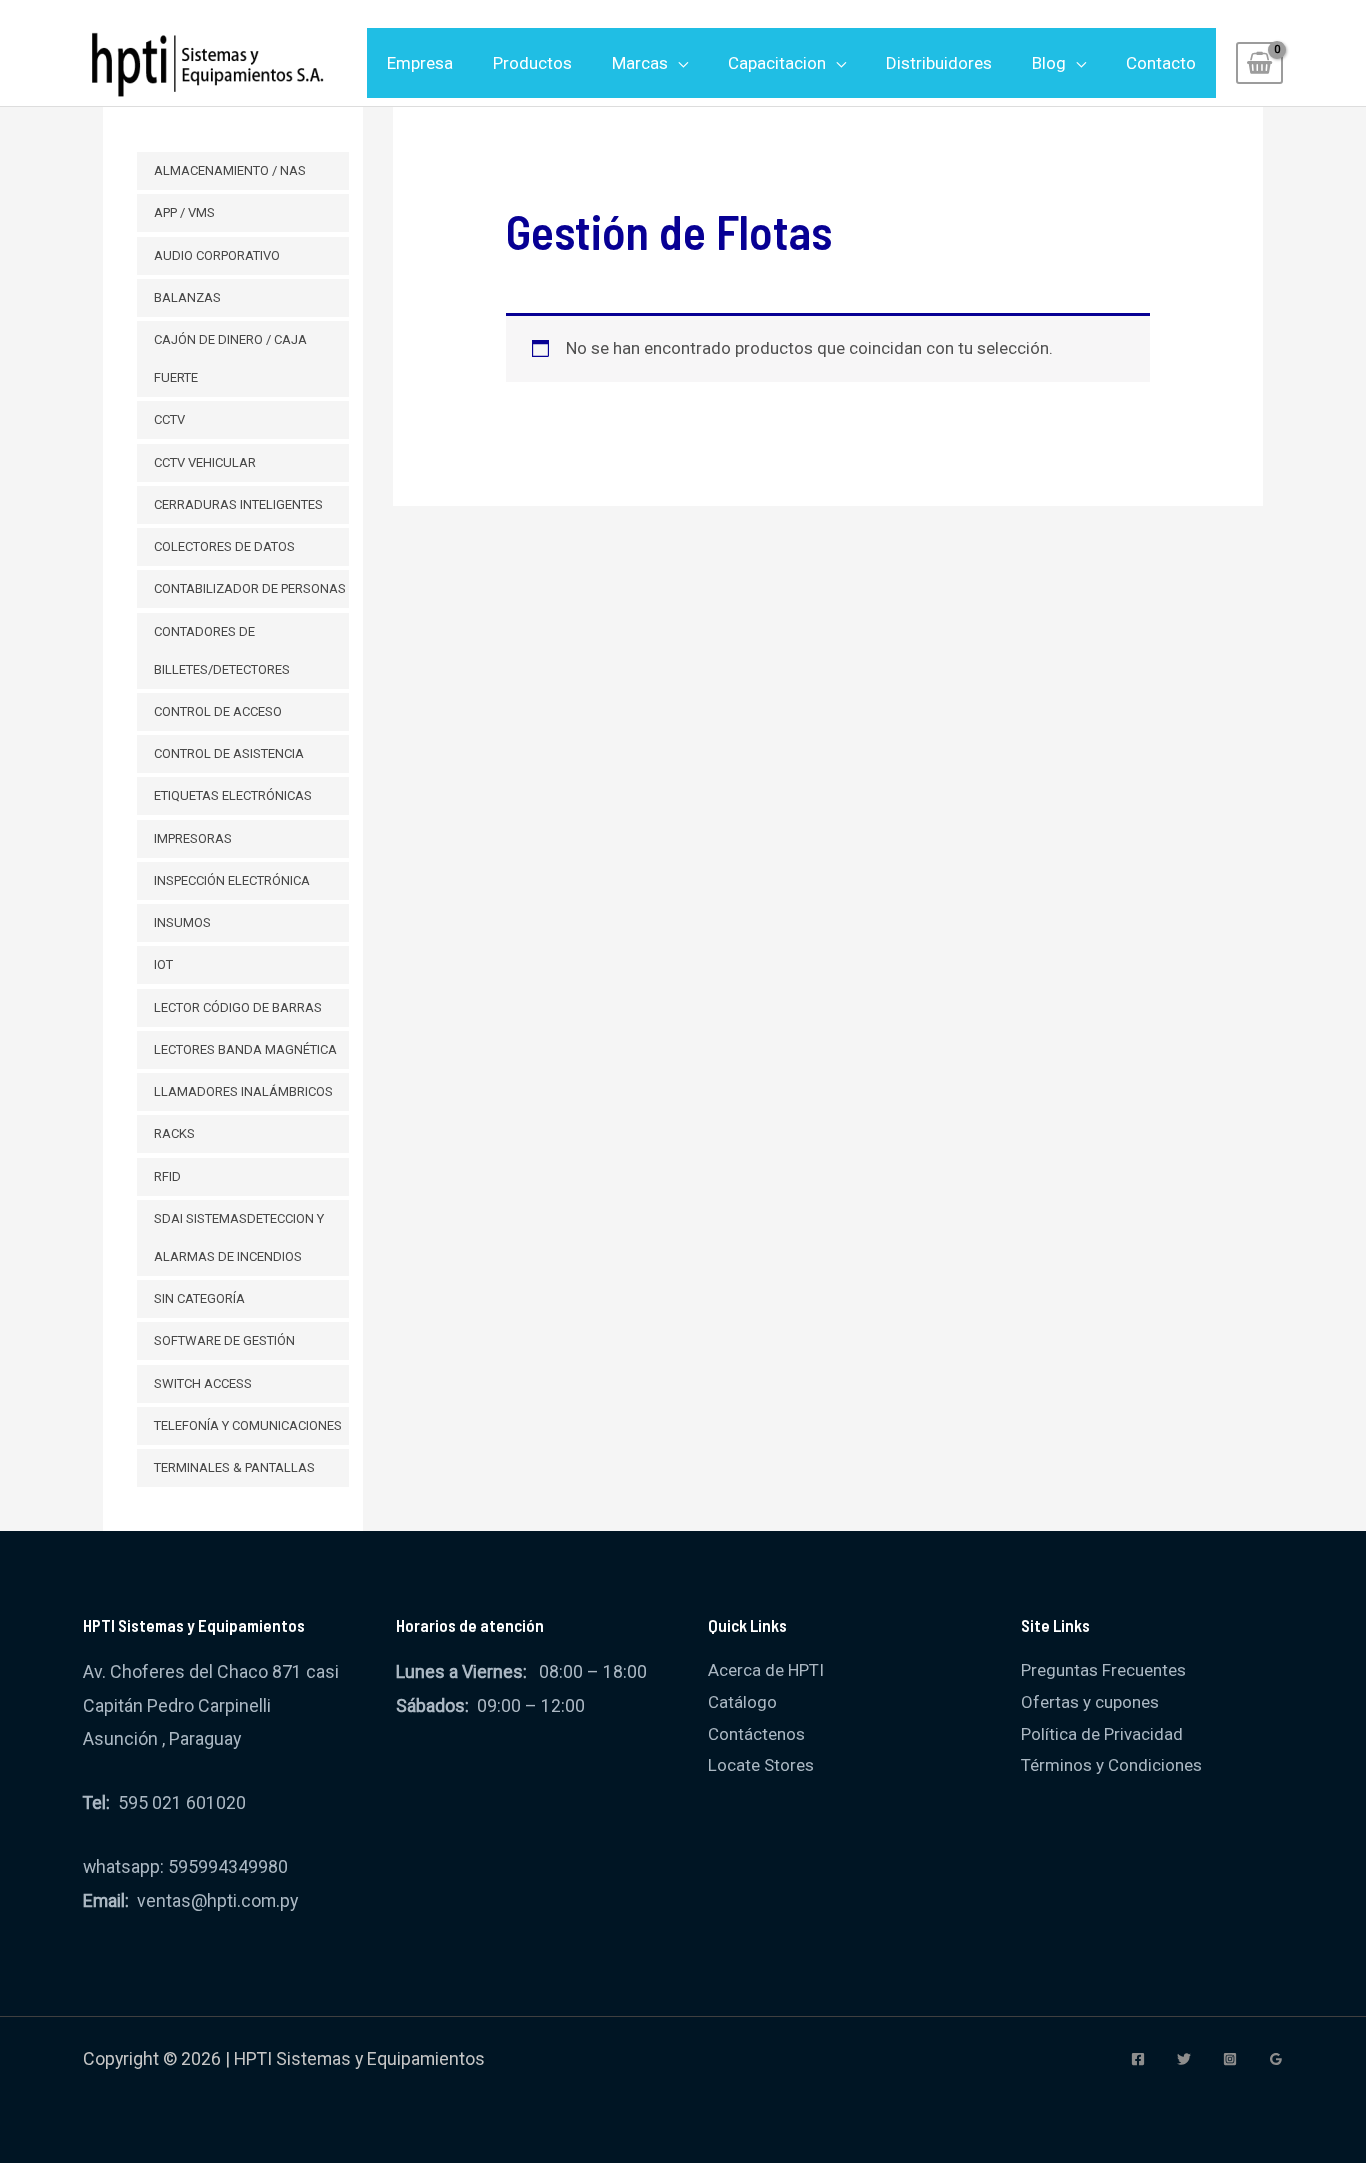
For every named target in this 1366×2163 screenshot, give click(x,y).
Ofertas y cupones (1090, 1702)
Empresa (420, 63)
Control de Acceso (218, 711)
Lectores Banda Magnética (245, 1049)
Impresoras (193, 838)
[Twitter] (1184, 2059)
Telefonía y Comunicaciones (248, 1425)
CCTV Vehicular (205, 462)
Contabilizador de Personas (250, 588)
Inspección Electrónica (232, 880)
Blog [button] (1049, 63)
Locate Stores (761, 1765)
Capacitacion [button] (777, 63)
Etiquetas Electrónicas (233, 795)
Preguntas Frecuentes (1103, 1670)
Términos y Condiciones (1111, 1765)
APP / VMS (184, 212)
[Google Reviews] (1276, 2059)
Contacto (1161, 63)
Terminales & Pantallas (234, 1467)
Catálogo (742, 1702)
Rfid (167, 1176)
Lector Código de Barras (238, 1007)
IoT (163, 964)
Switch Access (203, 1383)
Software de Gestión (224, 1340)
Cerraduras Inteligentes (238, 504)
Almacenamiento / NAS (230, 170)
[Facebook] (1138, 2059)
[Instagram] (1230, 2059)
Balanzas (187, 297)
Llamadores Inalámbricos (243, 1091)
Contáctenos (756, 1734)
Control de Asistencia (229, 753)
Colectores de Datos (224, 546)
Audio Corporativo (217, 255)
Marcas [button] (640, 63)
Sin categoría (199, 1298)
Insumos (182, 922)
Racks (174, 1133)
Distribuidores (939, 63)
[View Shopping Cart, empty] (1259, 63)
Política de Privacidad (1102, 1734)
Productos (532, 63)
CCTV (169, 419)
